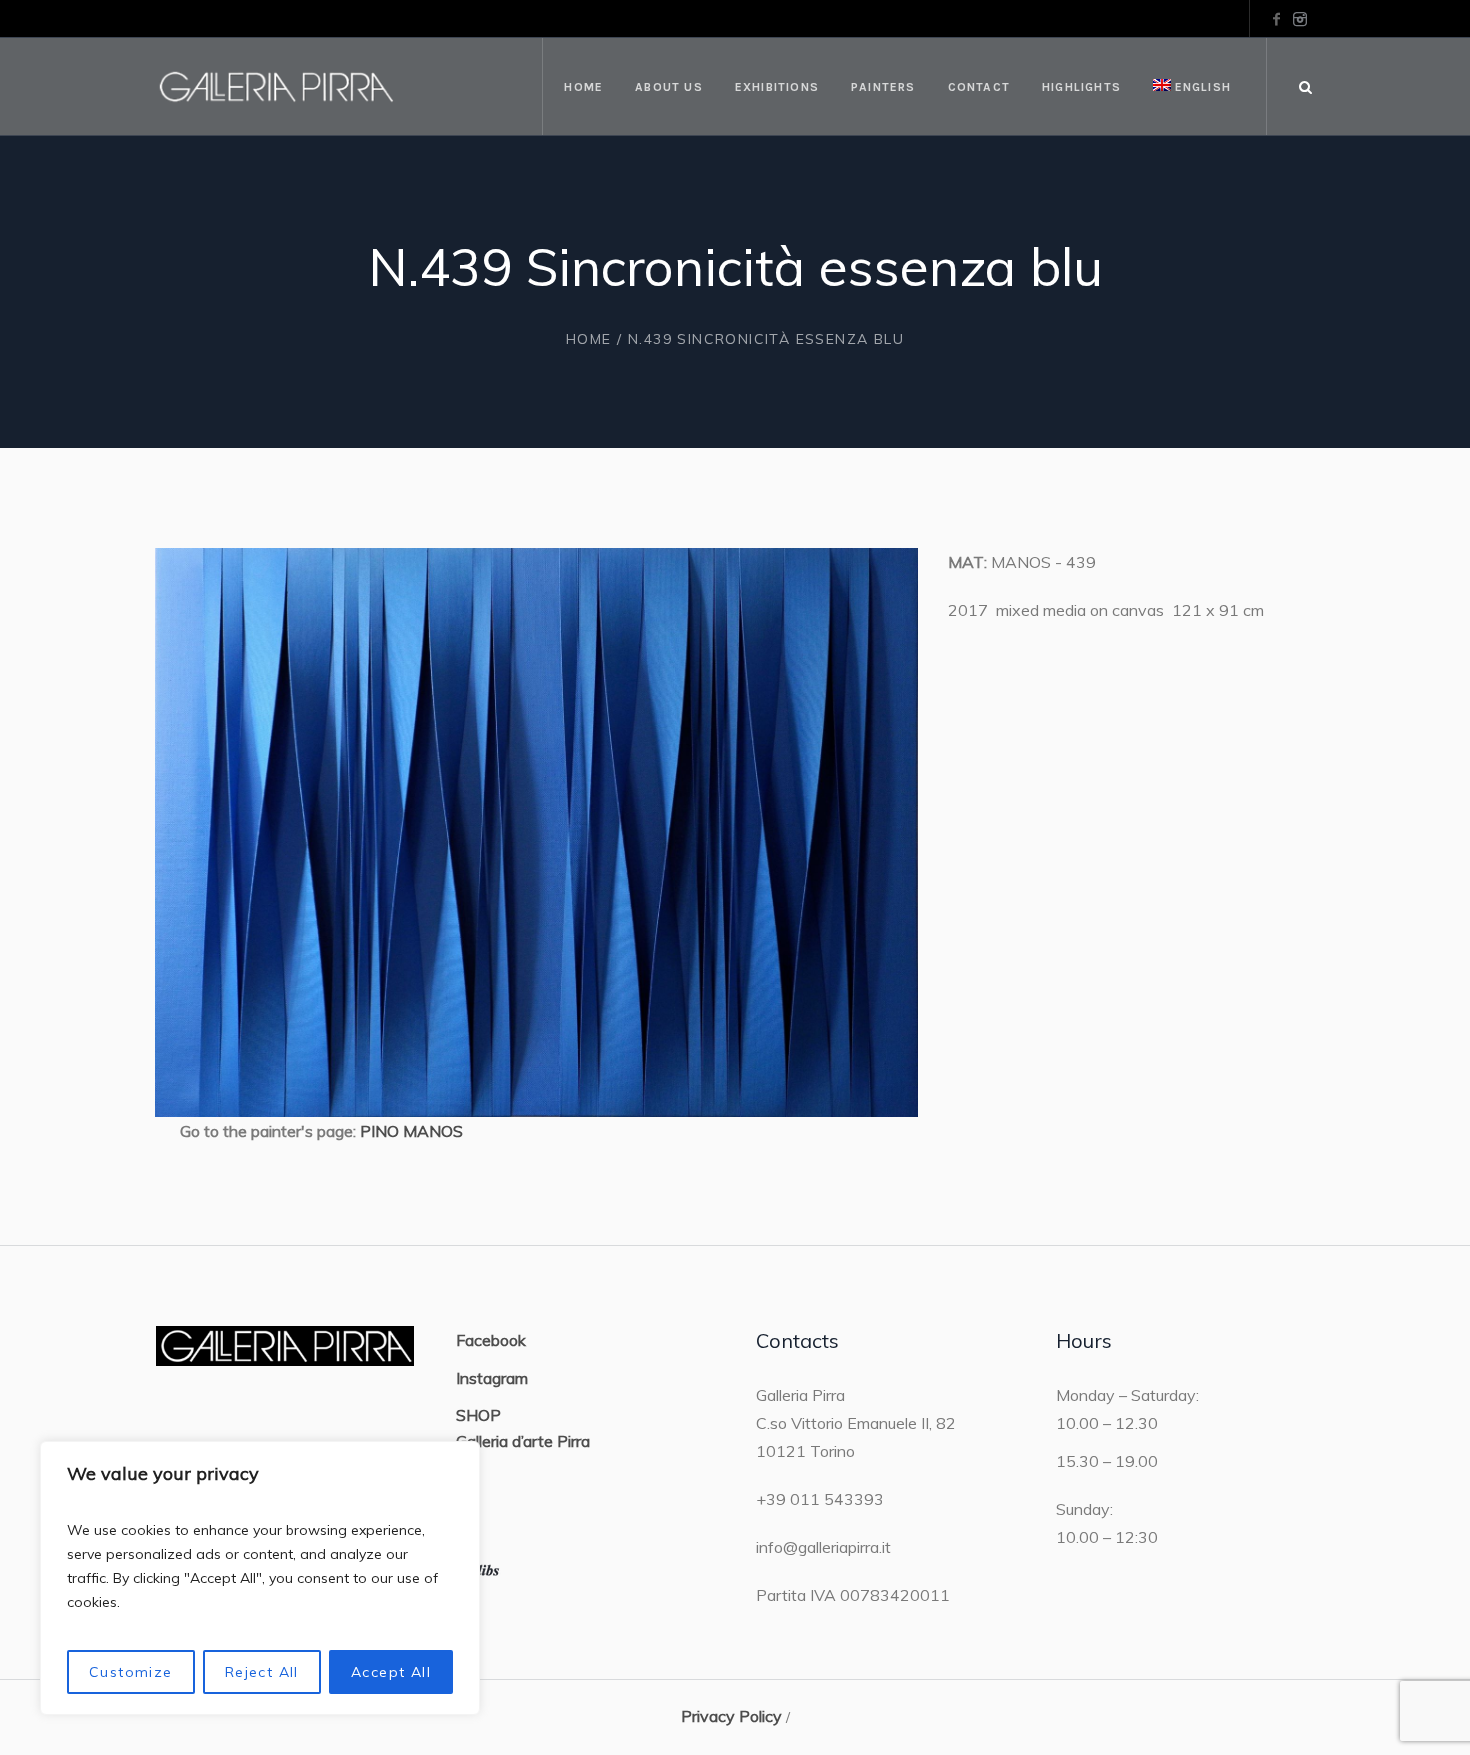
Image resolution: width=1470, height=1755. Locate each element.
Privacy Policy (731, 1716)
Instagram (492, 1378)
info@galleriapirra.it (823, 1547)
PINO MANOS (411, 1131)
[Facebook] (1276, 19)
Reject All (262, 1672)
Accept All (391, 1672)
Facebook (491, 1340)
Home (589, 339)
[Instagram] (1300, 19)
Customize (131, 1672)
